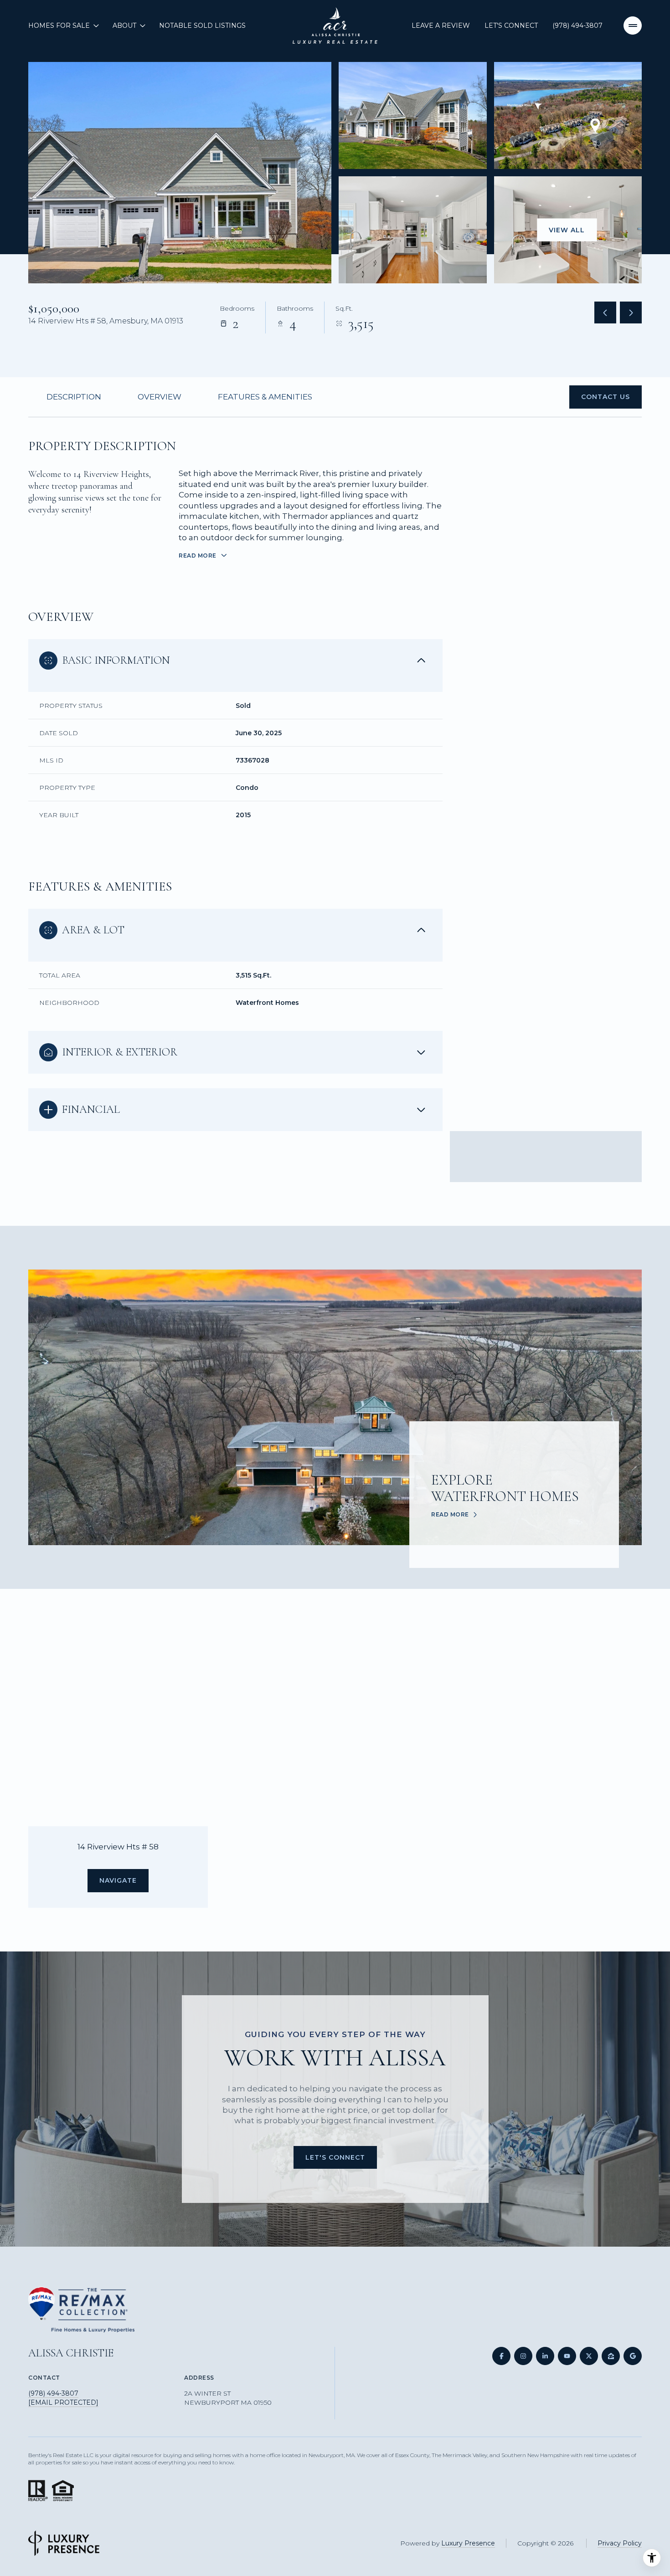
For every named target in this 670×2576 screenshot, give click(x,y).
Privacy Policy (620, 2543)
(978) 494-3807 (577, 26)
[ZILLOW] (611, 2356)
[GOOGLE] (633, 2356)
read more (450, 1515)
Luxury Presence (468, 2543)
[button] (606, 397)
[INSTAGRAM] (523, 2356)
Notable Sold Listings (202, 26)
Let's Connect (511, 26)
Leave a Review (441, 26)
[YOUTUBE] (567, 2356)
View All (567, 230)
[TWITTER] (589, 2356)
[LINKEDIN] (545, 2356)
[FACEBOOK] (501, 2356)
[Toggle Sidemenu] (633, 26)
